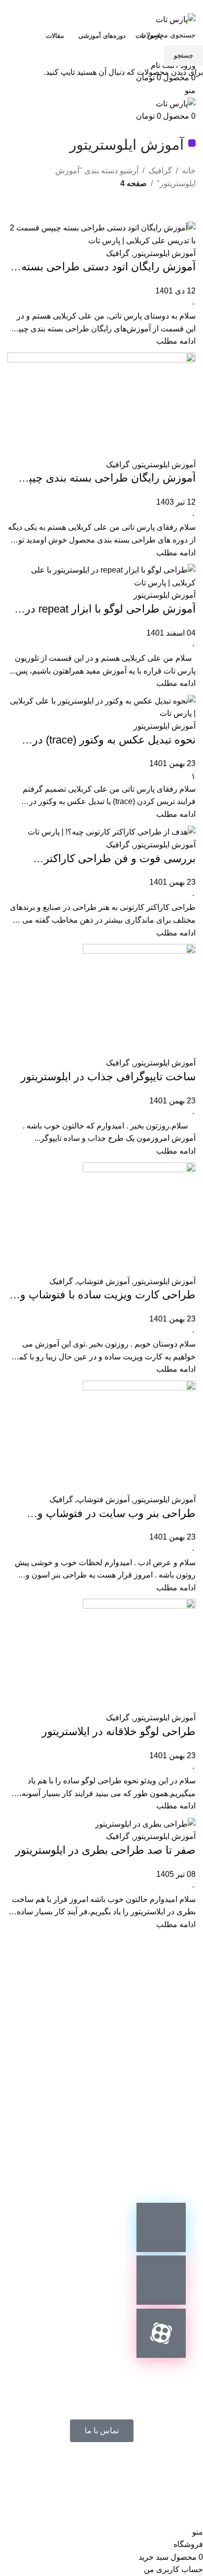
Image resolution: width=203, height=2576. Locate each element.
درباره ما (41, 2473)
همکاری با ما (155, 2473)
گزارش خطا (95, 2473)
